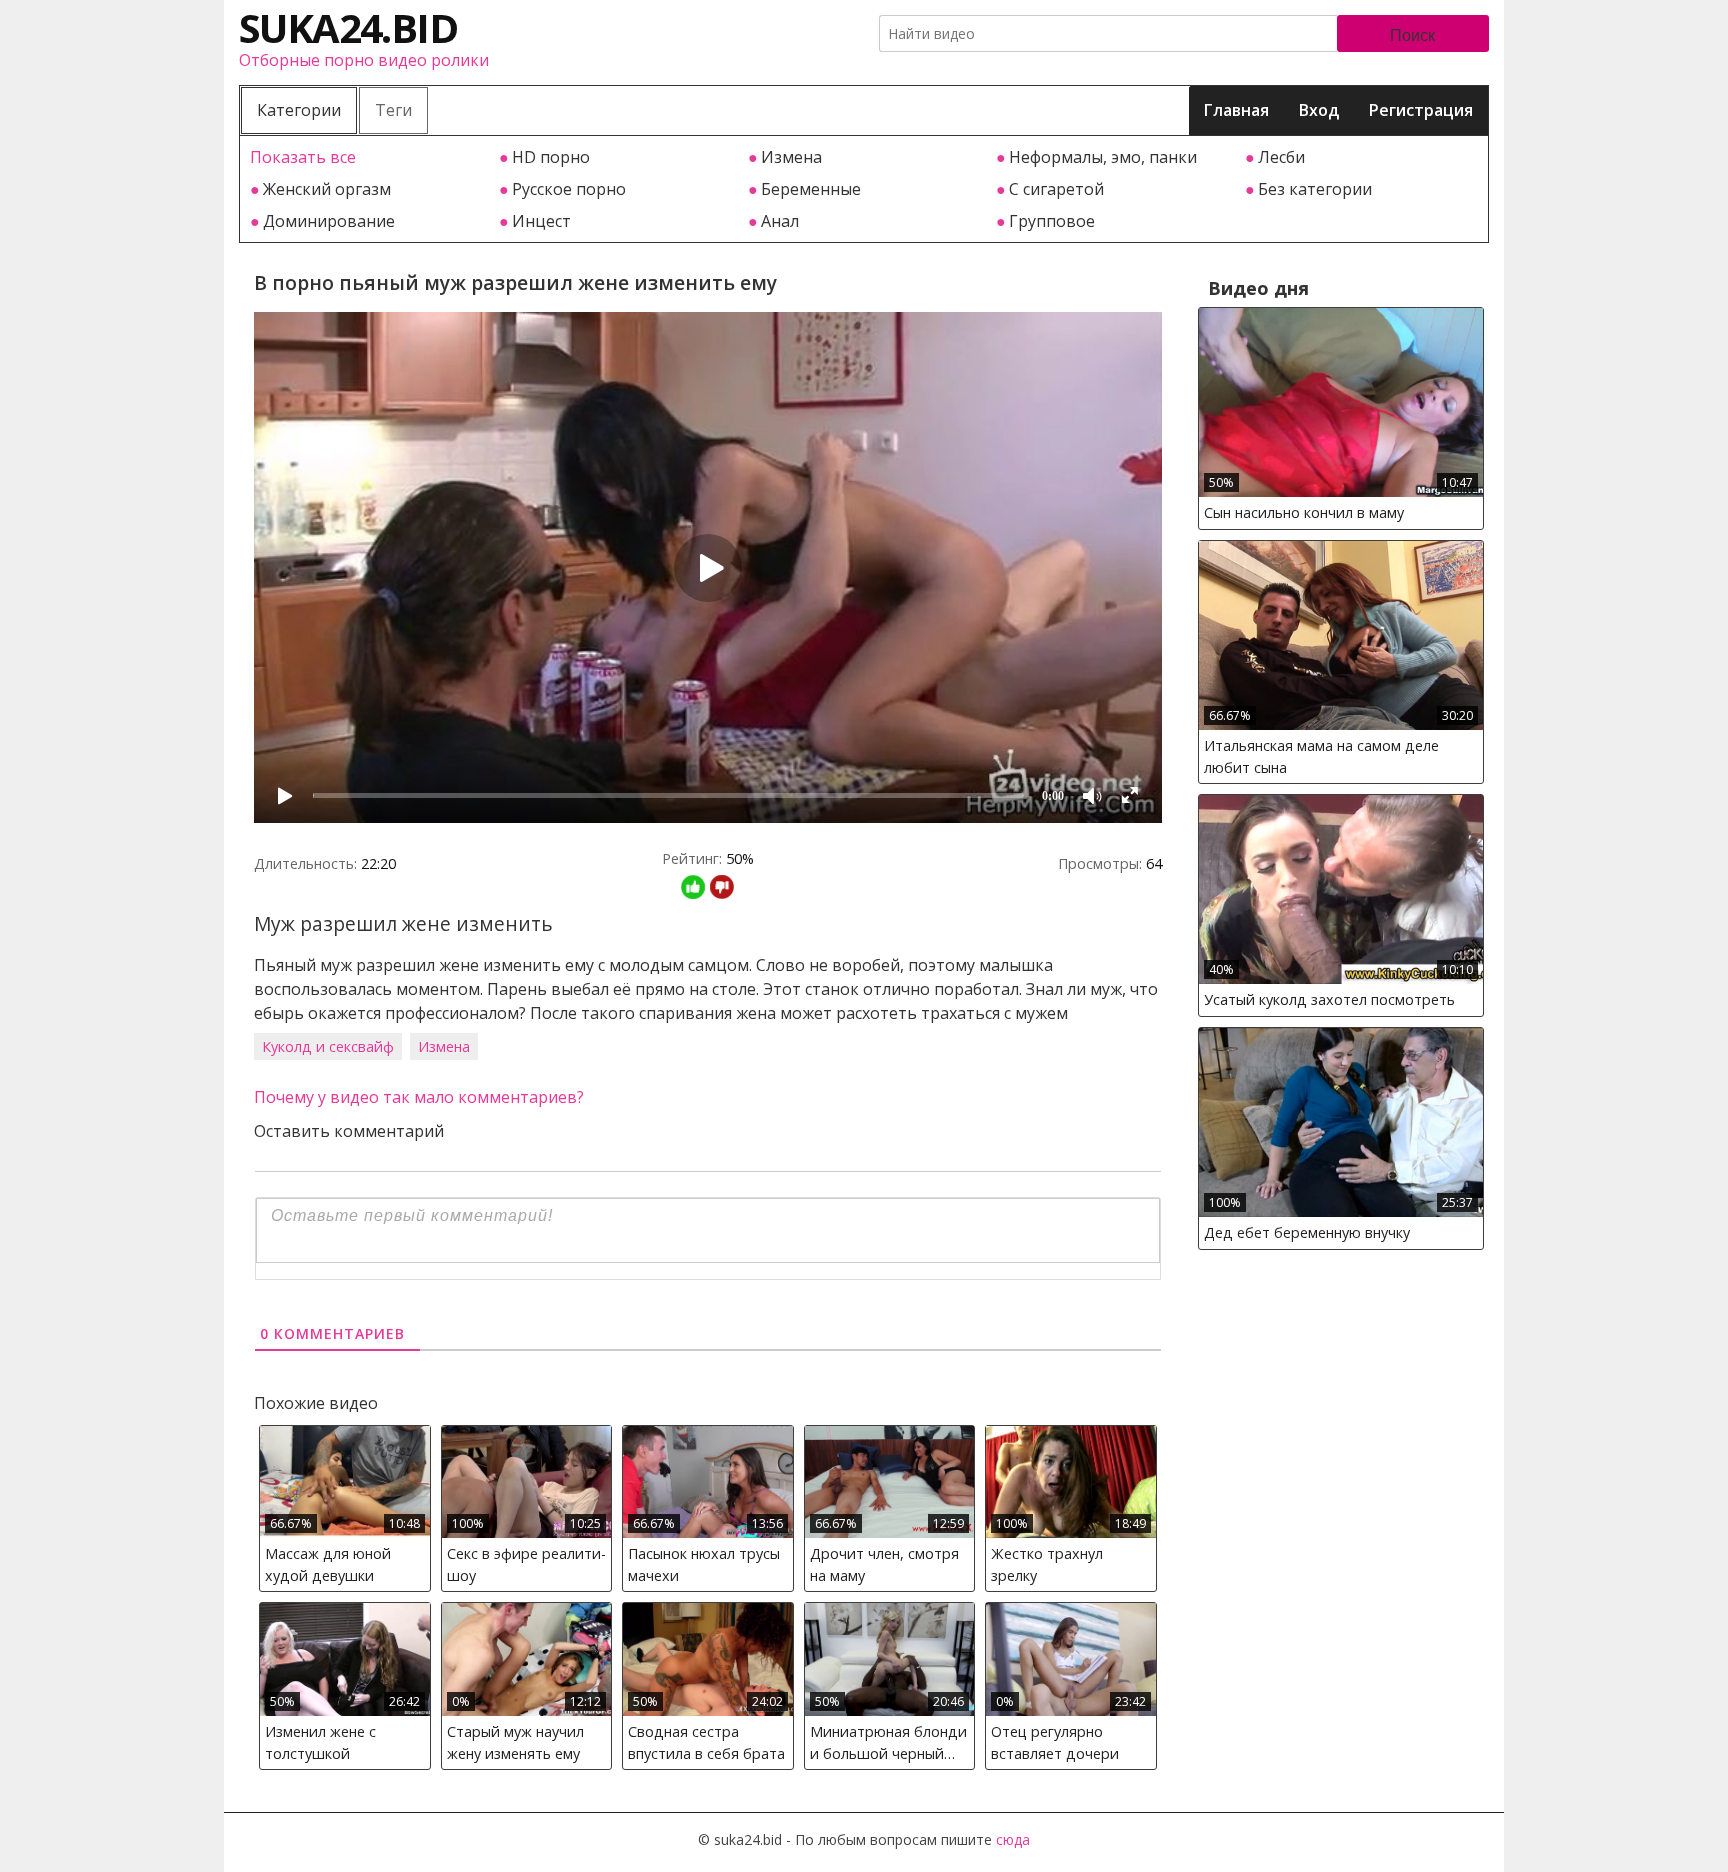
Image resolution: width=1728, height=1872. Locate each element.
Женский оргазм (327, 189)
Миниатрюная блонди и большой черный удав (888, 1745)
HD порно (551, 157)
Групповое (1052, 221)
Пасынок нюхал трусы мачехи (704, 1564)
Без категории (1315, 189)
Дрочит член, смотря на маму (884, 1564)
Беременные (811, 189)
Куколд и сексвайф (328, 1046)
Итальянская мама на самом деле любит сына (1321, 756)
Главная (1236, 110)
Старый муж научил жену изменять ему (515, 1742)
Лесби (1281, 157)
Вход (1319, 110)
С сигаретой (1056, 189)
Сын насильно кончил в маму (1304, 512)
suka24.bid (348, 27)
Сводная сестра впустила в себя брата (706, 1742)
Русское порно (569, 189)
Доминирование (329, 221)
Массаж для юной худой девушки (328, 1564)
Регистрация (1421, 110)
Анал (780, 221)
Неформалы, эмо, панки (1103, 157)
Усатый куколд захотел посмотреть (1329, 999)
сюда (1013, 1839)
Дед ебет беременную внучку (1307, 1232)
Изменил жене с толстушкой (320, 1742)
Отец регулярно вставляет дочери (1055, 1742)
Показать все (303, 157)
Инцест (541, 221)
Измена (791, 157)
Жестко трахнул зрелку (1047, 1564)
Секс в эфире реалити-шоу (526, 1564)
